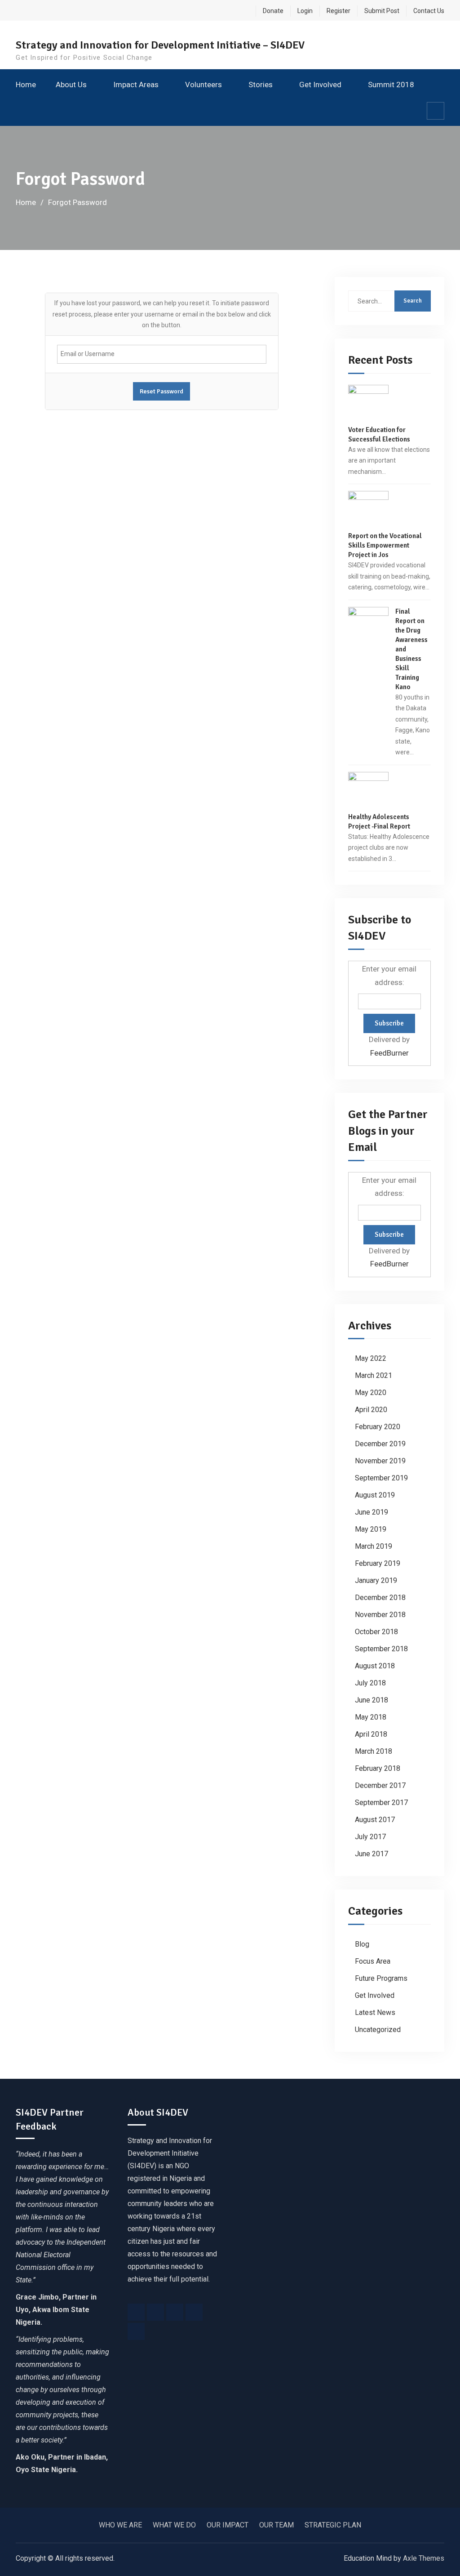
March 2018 (374, 1751)
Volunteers (203, 85)
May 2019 (371, 1529)
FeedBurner (389, 1053)
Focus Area (373, 1961)
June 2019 (372, 1512)
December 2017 (380, 1785)
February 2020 (378, 1427)
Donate (273, 11)
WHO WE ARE (120, 2525)
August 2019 (375, 1495)
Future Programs (381, 1978)
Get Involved (320, 85)
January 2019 (376, 1580)
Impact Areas (136, 85)
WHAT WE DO (174, 2525)
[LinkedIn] (194, 2312)
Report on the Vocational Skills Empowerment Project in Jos (385, 545)
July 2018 (370, 1683)
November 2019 (380, 1461)
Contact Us (429, 11)
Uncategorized (378, 2030)
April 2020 (371, 1410)
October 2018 (376, 1632)
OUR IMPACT (228, 2525)
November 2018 (380, 1615)
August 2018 (375, 1666)
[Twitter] (155, 2312)
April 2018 (371, 1734)
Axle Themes (424, 2558)
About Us (71, 85)
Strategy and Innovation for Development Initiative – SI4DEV (160, 45)
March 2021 (374, 1375)
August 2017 (375, 1820)
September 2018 (381, 1649)
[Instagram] (175, 2312)
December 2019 (380, 1444)
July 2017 (370, 1837)
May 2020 (371, 1393)
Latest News (375, 2012)
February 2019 (378, 1563)
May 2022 (371, 1358)
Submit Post (382, 11)
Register (338, 11)
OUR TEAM (276, 2525)
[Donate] (136, 2331)
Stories (261, 85)
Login (305, 11)
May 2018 (371, 1717)
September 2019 (381, 1478)
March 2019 (374, 1546)
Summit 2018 (391, 85)
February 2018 (378, 1768)
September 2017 (381, 1803)
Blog (362, 1944)
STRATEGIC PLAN (333, 2525)
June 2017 (372, 1854)
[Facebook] (136, 2312)
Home (26, 85)
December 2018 (380, 1598)
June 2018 (372, 1700)
